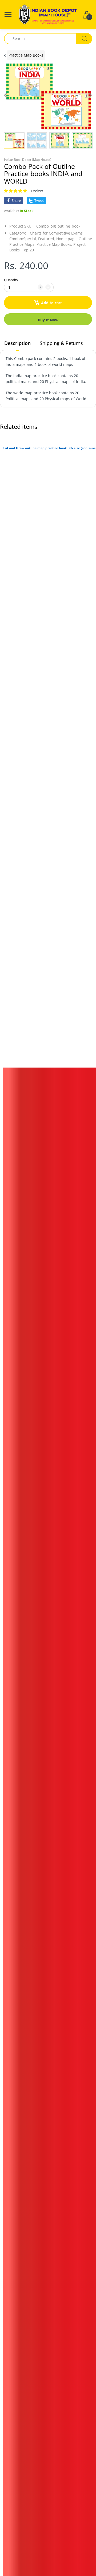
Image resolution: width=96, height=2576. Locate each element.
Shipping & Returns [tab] (61, 343)
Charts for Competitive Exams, (57, 233)
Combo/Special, (23, 239)
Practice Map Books (26, 55)
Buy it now (48, 320)
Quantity (11, 280)
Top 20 (28, 250)
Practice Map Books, (54, 244)
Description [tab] (17, 343)
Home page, (67, 239)
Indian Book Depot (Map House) (28, 160)
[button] (16, 191)
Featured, (47, 239)
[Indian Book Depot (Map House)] (48, 14)
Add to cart (51, 303)
